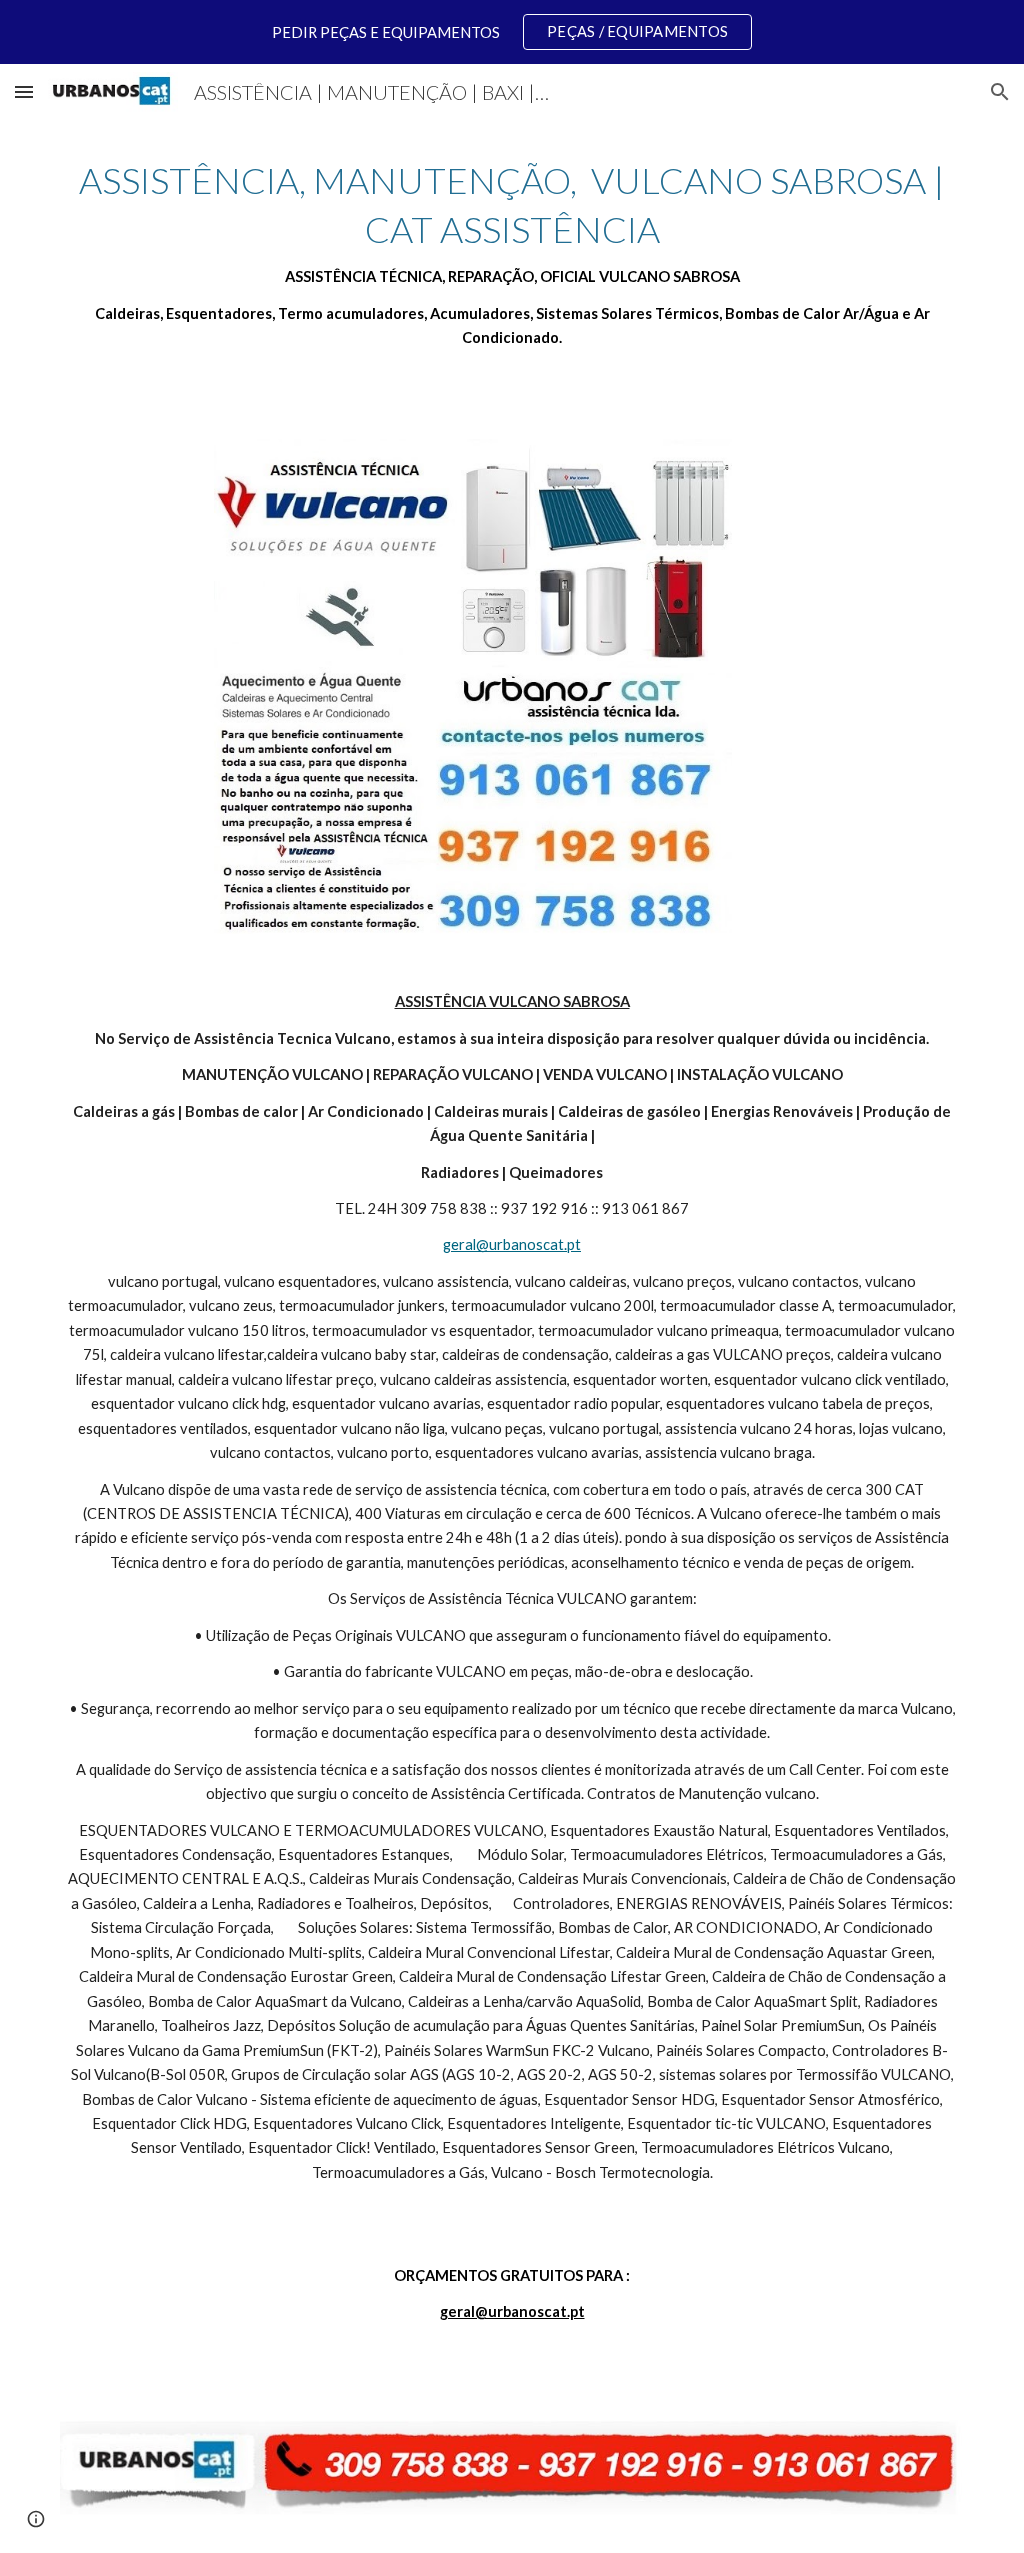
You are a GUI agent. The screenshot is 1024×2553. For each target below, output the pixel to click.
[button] (24, 91)
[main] (512, 253)
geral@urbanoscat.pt (512, 1244)
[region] (512, 32)
